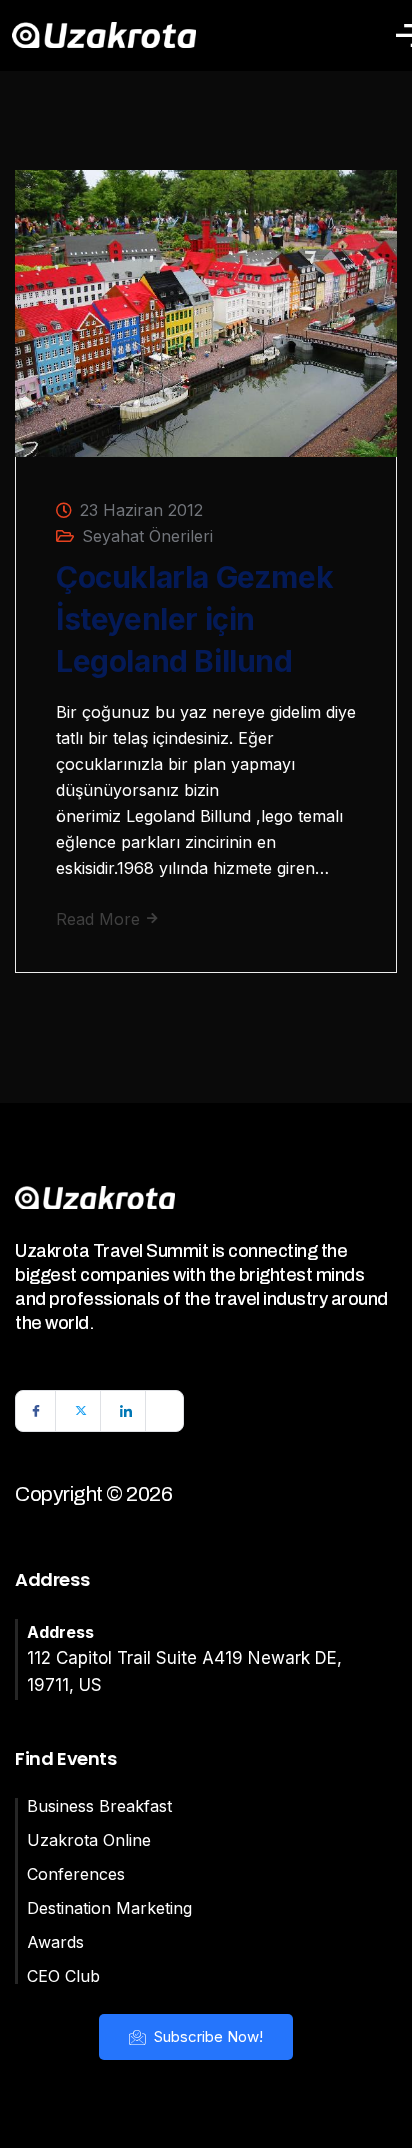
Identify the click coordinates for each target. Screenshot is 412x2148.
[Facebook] (36, 1411)
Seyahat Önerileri (147, 536)
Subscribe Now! (206, 2036)
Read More (100, 919)
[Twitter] (81, 1411)
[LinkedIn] (126, 1411)
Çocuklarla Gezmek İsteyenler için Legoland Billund (194, 619)
